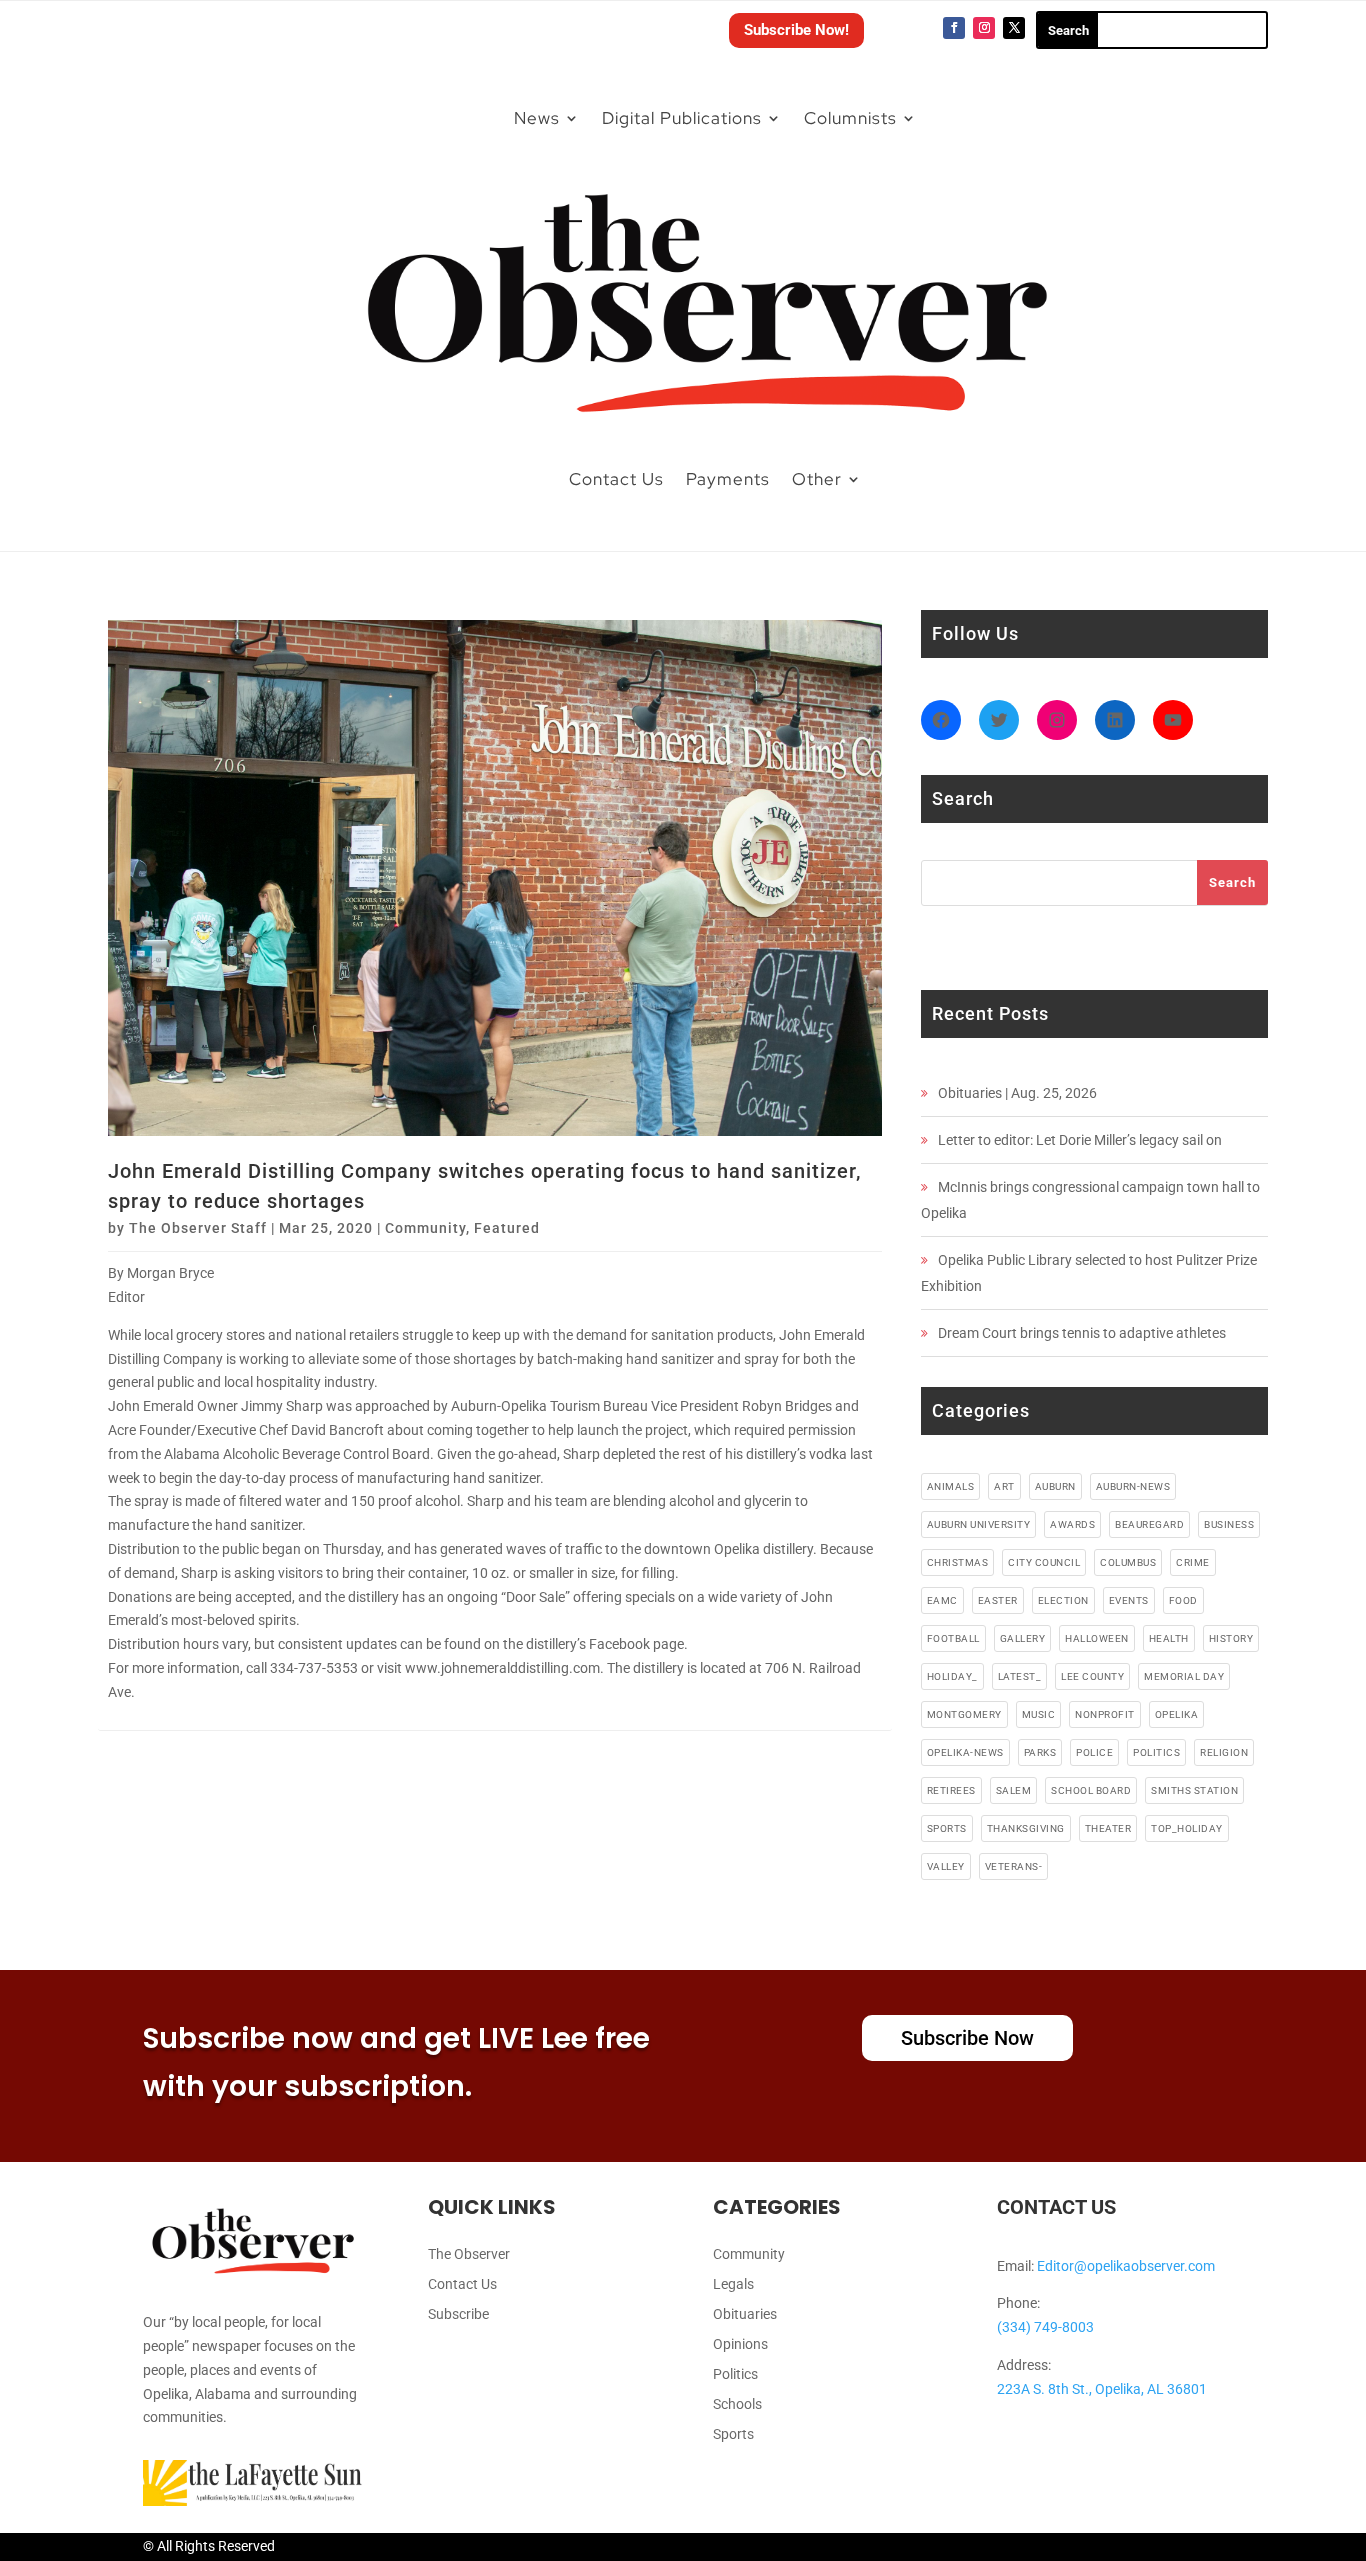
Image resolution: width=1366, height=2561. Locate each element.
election (1063, 1600)
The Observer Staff (198, 1228)
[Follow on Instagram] (984, 28)
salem (1014, 1790)
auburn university (979, 1524)
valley (946, 1866)
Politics (735, 2374)
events (1129, 1600)
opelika (1177, 1714)
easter (998, 1600)
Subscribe (458, 2314)
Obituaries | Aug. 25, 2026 (1017, 1093)
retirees (951, 1790)
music (1039, 1714)
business (1229, 1524)
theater (1108, 1828)
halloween (1097, 1638)
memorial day (1184, 1676)
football (953, 1638)
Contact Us (616, 479)
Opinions (740, 2344)
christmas (958, 1562)
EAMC (942, 1600)
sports (947, 1828)
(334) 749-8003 (1045, 2327)
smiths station (1194, 1790)
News (537, 118)
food (1183, 1600)
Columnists (850, 118)
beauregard (1149, 1524)
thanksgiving (1026, 1828)
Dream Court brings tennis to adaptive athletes (1082, 1333)
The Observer (469, 2254)
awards (1072, 1524)
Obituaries (745, 2314)
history (1231, 1638)
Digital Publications (682, 118)
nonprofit (1105, 1714)
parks (1040, 1752)
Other (817, 479)
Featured (507, 1228)
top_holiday (1187, 1828)
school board (1091, 1790)
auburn (1055, 1486)
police (1094, 1752)
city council (1044, 1562)
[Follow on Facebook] (954, 28)
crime (1193, 1562)
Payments (728, 479)
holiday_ (952, 1676)
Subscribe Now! (796, 30)
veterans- (1014, 1866)
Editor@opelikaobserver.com (1126, 2266)
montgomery (964, 1714)
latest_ (1020, 1676)
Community (425, 1228)
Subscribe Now (967, 2038)
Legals (733, 2284)
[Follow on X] (1014, 28)
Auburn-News (1133, 1486)
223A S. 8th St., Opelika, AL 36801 (1102, 2389)
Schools (737, 2404)
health (1169, 1638)
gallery (1023, 1638)
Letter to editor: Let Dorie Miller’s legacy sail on (1080, 1140)
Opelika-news (965, 1752)
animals (951, 1486)
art (1004, 1486)
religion (1224, 1752)
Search (1232, 882)
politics (1156, 1752)
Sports (733, 2434)
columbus (1128, 1562)
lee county (1092, 1676)
